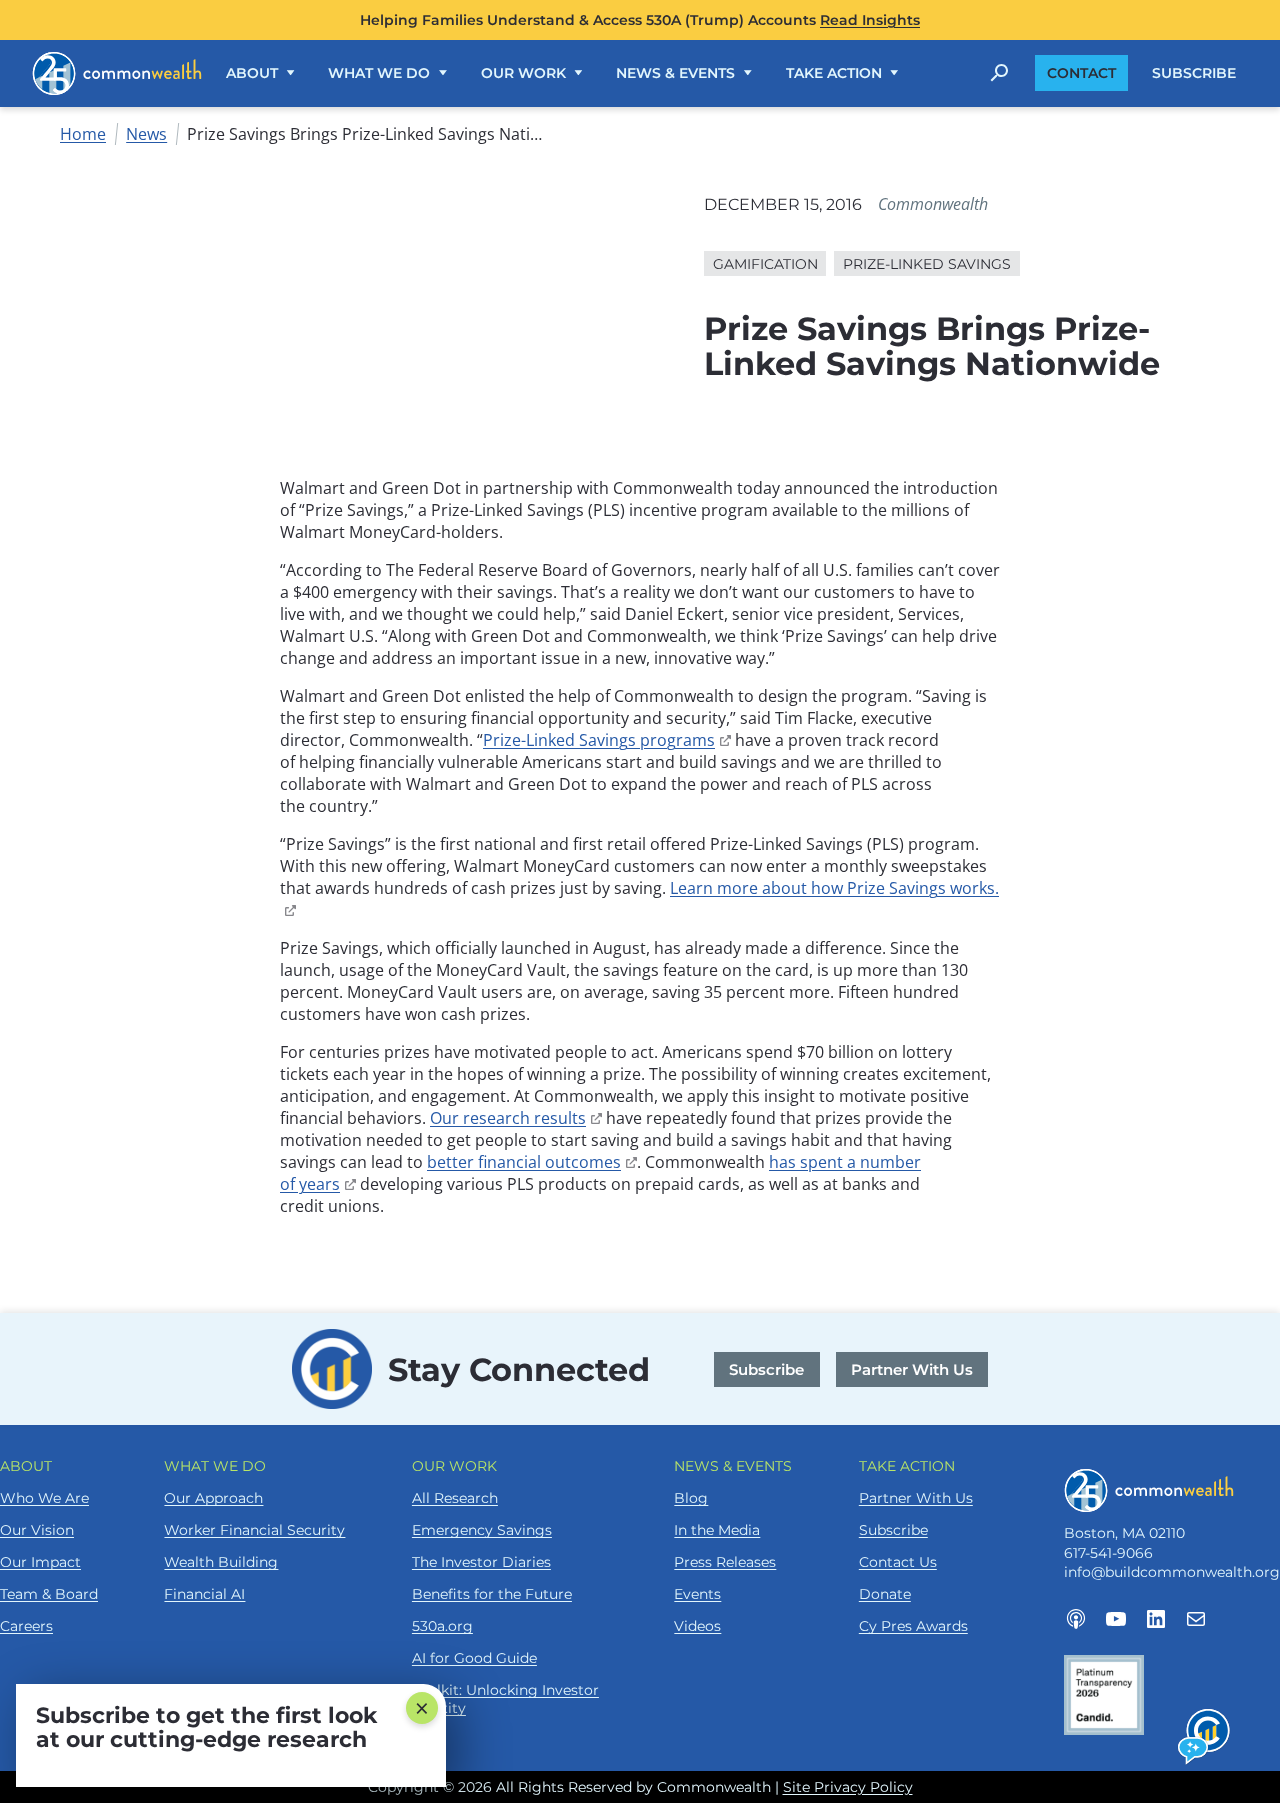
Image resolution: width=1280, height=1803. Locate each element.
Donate (885, 1594)
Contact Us (898, 1562)
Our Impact (40, 1562)
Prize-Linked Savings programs (607, 740)
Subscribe (1194, 73)
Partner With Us (912, 1369)
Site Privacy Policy (848, 1787)
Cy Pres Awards (913, 1626)
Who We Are (44, 1498)
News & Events (675, 73)
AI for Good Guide (474, 1658)
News (146, 134)
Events (697, 1594)
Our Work (523, 73)
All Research (455, 1498)
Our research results (516, 1118)
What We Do (379, 73)
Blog (691, 1498)
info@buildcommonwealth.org (1172, 1572)
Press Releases (725, 1562)
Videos (697, 1626)
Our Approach (213, 1498)
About (252, 73)
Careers (26, 1626)
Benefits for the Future (492, 1594)
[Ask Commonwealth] (1205, 1737)
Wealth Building (221, 1562)
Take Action (834, 73)
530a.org (442, 1626)
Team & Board (49, 1594)
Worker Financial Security (254, 1530)
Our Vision (37, 1530)
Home (83, 134)
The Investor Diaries (481, 1562)
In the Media (717, 1530)
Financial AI (204, 1594)
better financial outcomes (532, 1162)
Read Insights (870, 20)
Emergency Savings (482, 1530)
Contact (1081, 73)
